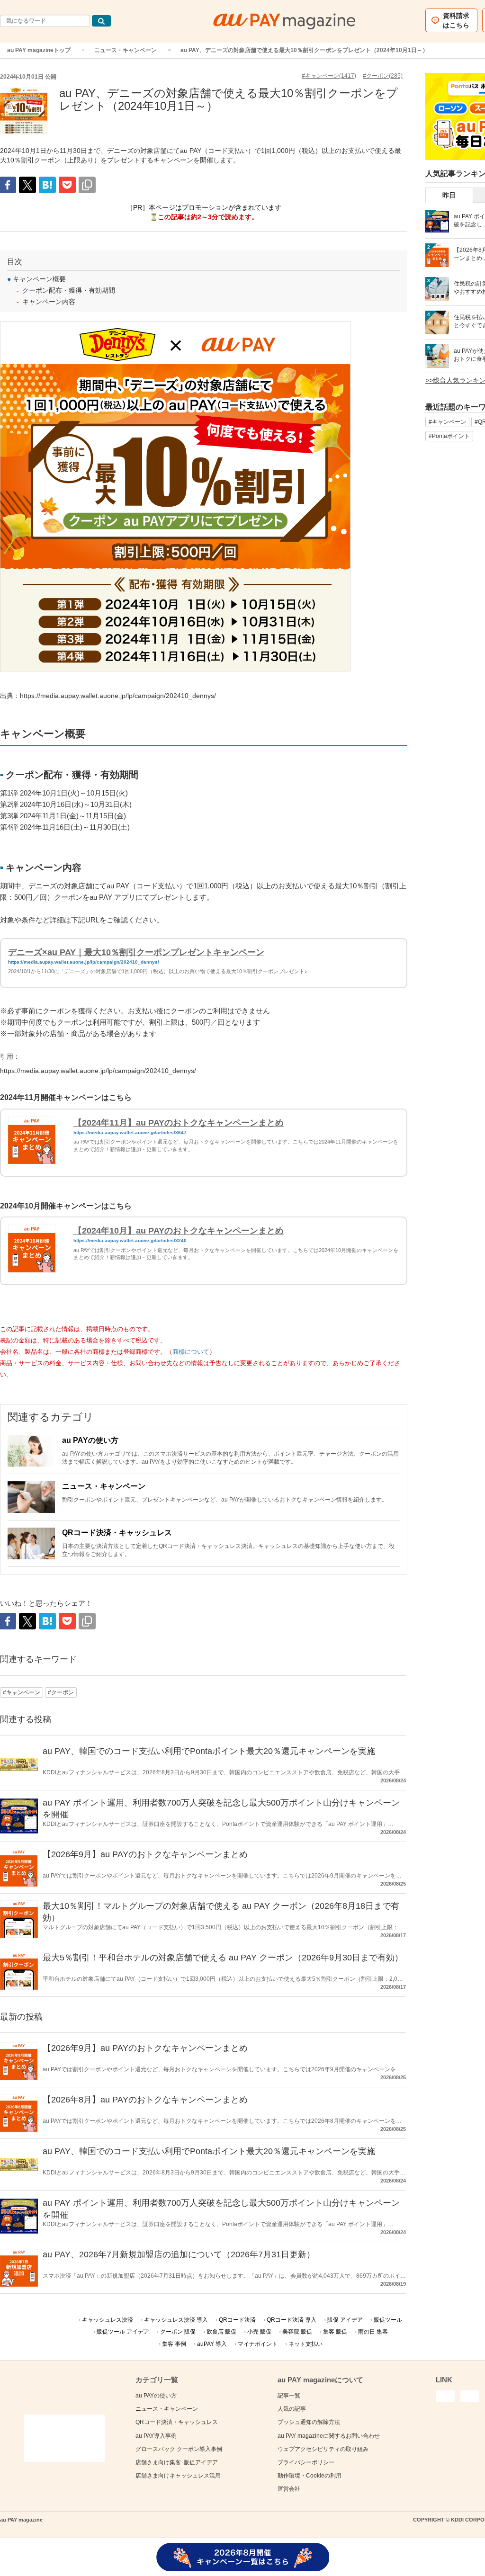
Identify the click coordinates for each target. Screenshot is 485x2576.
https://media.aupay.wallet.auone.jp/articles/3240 (130, 1240)
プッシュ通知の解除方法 (309, 2422)
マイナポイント (258, 2344)
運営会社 (289, 2489)
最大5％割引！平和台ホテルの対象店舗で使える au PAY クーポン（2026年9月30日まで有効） (223, 1958)
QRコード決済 (237, 2320)
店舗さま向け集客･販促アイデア (177, 2462)
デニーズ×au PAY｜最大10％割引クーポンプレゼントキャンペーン (136, 952)
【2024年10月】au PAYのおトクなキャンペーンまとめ (179, 1231)
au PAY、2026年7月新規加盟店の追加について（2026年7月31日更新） (179, 2254)
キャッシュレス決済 (108, 2320)
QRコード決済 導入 (292, 2320)
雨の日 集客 (373, 2332)
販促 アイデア (345, 2320)
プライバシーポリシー (306, 2462)
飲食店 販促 (221, 2332)
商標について (191, 1352)
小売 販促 (259, 2332)
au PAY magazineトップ (39, 50)
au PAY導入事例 (156, 2436)
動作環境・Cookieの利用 (310, 2476)
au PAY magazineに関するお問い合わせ (329, 2436)
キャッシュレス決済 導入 (176, 2320)
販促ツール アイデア (123, 2332)
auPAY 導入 (212, 2344)
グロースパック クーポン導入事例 (179, 2449)
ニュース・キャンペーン (126, 50)
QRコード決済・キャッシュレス (117, 1533)
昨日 (449, 195)
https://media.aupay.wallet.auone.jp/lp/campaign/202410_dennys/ (84, 962)
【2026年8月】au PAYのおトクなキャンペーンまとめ (145, 2100)
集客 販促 (335, 2332)
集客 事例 (174, 2344)
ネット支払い (305, 2344)
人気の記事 (292, 2409)
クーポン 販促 (178, 2332)
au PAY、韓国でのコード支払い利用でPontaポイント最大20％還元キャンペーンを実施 (209, 1751)
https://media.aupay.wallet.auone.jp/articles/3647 (130, 1132)
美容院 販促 (297, 2332)
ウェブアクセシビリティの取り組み (323, 2449)
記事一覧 (289, 2396)
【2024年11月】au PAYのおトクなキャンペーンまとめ (179, 1123)
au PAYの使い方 (90, 1440)
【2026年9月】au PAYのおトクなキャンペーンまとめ (145, 1854)
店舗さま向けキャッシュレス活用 (178, 2476)
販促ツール (388, 2320)
